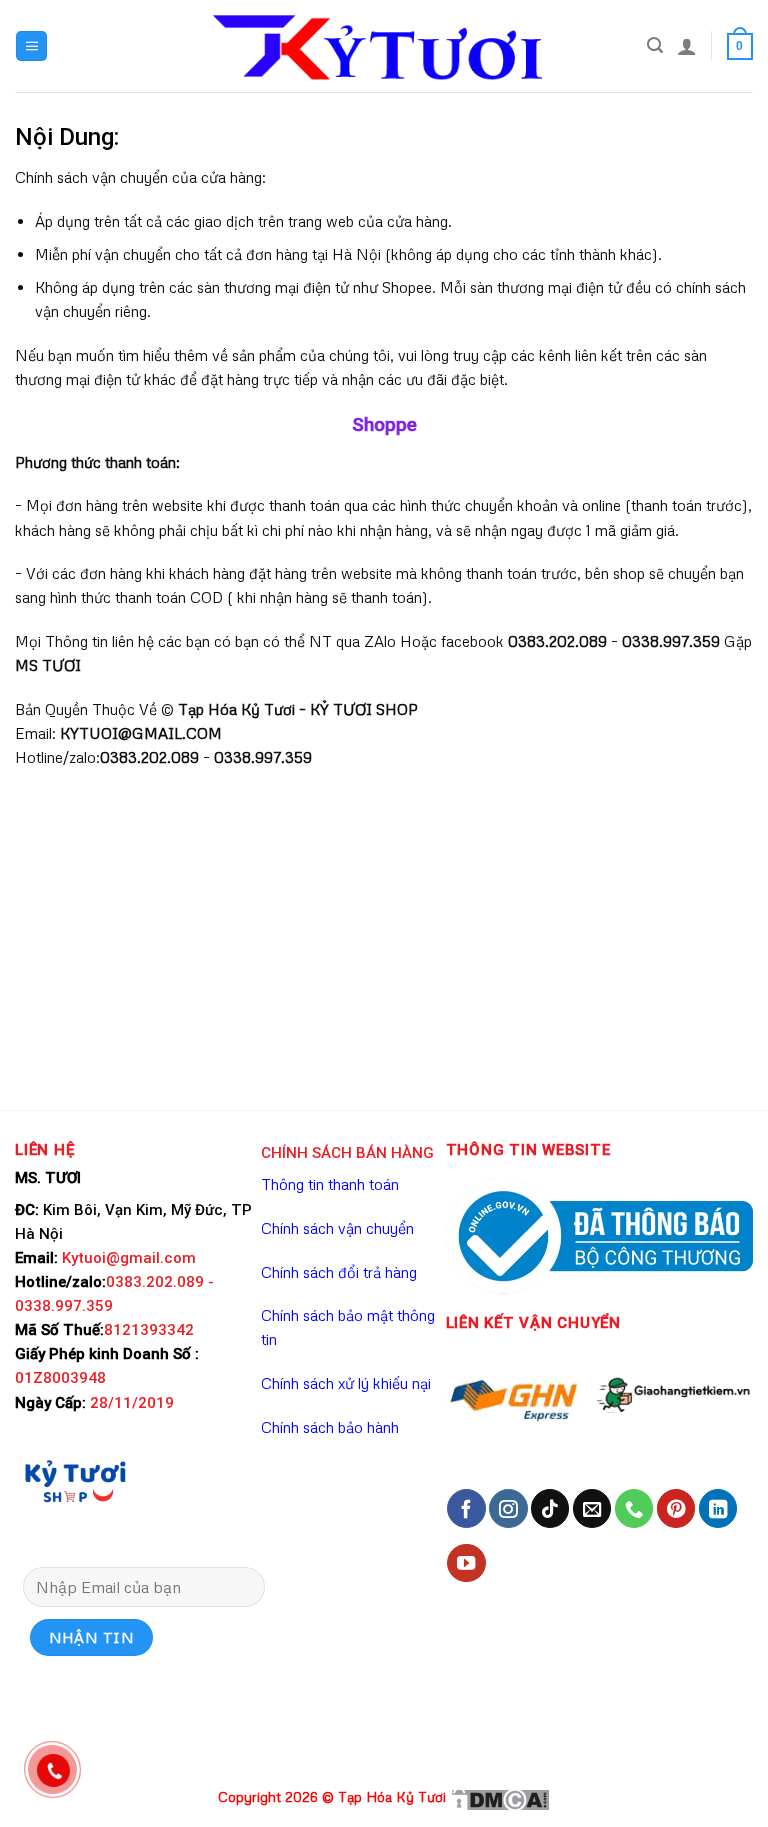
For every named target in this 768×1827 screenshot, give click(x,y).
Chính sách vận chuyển (337, 1228)
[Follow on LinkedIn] (718, 1508)
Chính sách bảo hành (330, 1427)
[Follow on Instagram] (508, 1508)
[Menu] (31, 46)
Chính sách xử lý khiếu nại (346, 1383)
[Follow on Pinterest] (676, 1508)
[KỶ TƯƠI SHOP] (75, 1480)
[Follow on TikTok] (550, 1508)
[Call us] (634, 1508)
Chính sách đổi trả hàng (339, 1272)
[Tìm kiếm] (655, 45)
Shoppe (384, 425)
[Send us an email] (592, 1508)
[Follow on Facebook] (466, 1508)
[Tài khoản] (687, 46)
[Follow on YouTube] (466, 1563)
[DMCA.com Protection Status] (500, 1797)
